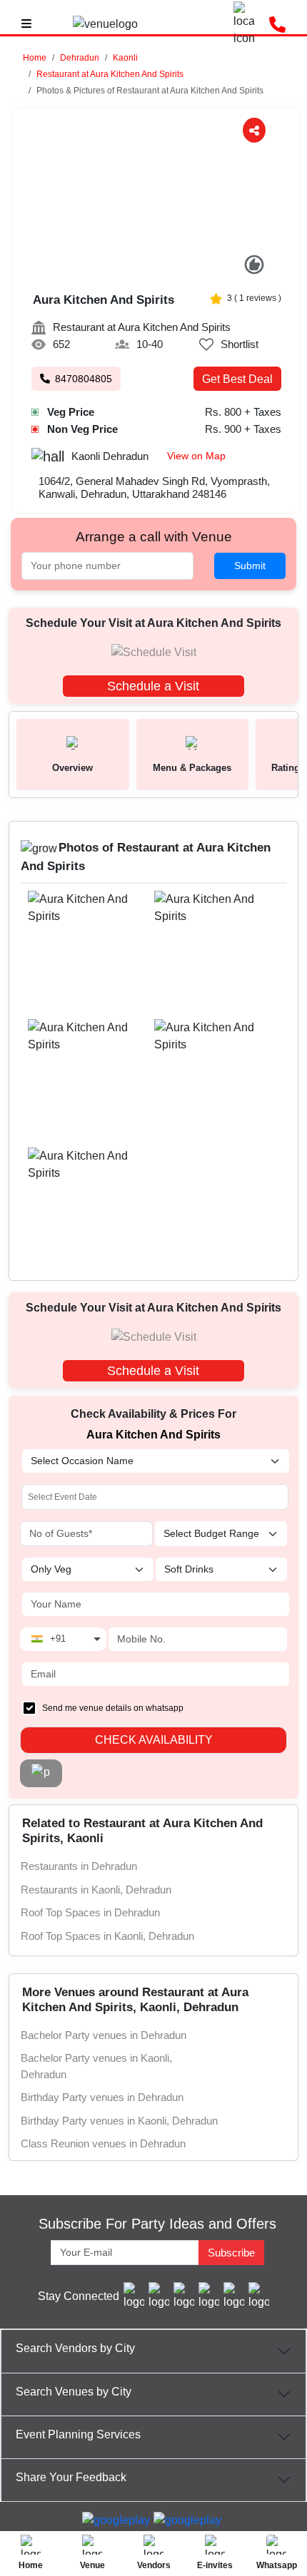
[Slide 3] (157, 269)
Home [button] (35, 58)
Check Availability (154, 1740)
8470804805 (84, 379)
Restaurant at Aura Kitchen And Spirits (110, 74)
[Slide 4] (172, 269)
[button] (80, 58)
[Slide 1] (127, 269)
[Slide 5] (187, 269)
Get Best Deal (237, 379)
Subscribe (231, 2253)
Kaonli (125, 58)
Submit (250, 566)
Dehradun (80, 58)
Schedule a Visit (153, 686)
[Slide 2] (142, 269)
